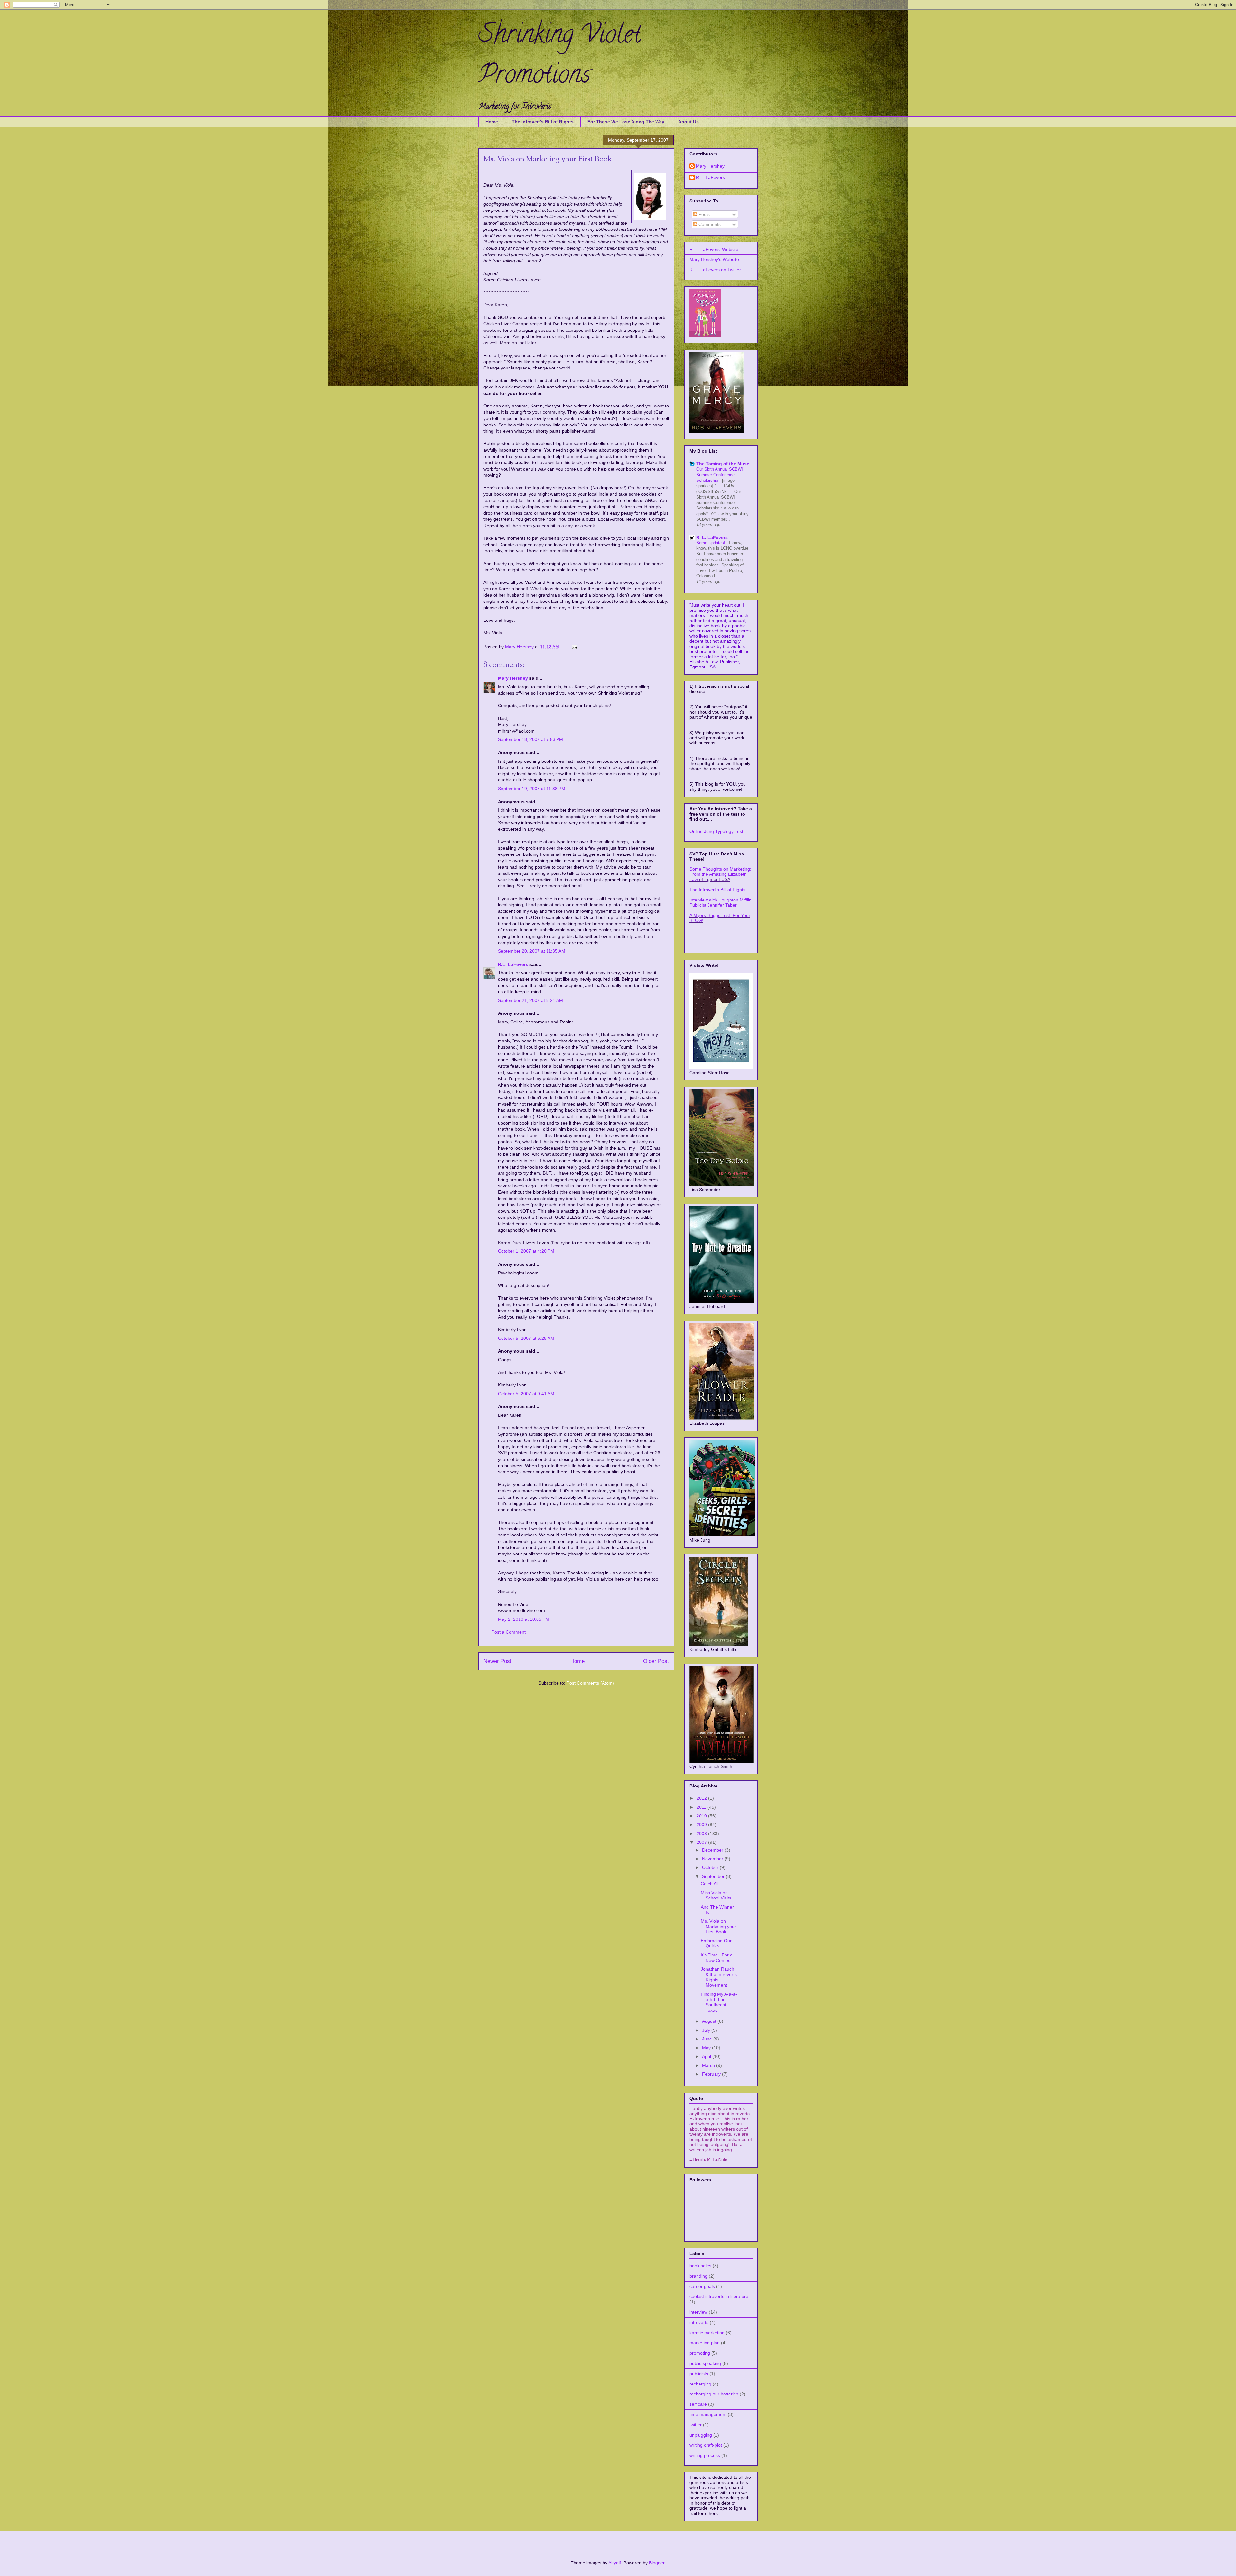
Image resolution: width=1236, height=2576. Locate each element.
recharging (700, 2384)
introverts (699, 2322)
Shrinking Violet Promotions (560, 57)
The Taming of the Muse (723, 464)
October (711, 1867)
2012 (702, 1798)
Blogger (657, 2563)
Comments (709, 224)
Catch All (710, 1884)
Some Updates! (711, 543)
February (712, 2074)
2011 (702, 1807)
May (707, 2048)
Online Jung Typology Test (716, 831)
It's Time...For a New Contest (717, 1958)
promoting (700, 2353)
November (713, 1859)
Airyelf (615, 2563)
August (710, 2021)
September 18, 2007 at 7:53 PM (530, 739)
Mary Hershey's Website (714, 259)
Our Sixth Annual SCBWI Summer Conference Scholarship (720, 475)
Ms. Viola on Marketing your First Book (718, 1927)
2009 (702, 1825)
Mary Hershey (520, 647)
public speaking (705, 2363)
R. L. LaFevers (712, 537)
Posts (703, 214)
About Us (688, 122)
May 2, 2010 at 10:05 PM (524, 1619)
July (707, 2030)
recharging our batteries (714, 2394)
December (713, 1850)
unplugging (701, 2435)
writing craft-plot (706, 2445)
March (709, 2065)
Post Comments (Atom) (590, 1683)
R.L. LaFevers (513, 964)
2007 (702, 1842)
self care (698, 2404)
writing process (705, 2455)
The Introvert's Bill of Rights (543, 122)
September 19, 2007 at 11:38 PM (532, 789)
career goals (702, 2286)
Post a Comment (509, 1632)
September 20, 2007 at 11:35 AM (532, 951)
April (707, 2056)
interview (698, 2312)
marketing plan (705, 2343)
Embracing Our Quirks (716, 1943)
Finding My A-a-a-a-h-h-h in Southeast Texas (719, 2002)
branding (698, 2276)
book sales (700, 2266)
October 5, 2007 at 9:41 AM (526, 1394)
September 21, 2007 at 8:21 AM (530, 1000)
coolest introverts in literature (719, 2296)
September (714, 1876)
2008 (702, 1834)
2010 (702, 1816)
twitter (696, 2425)
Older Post (656, 1661)
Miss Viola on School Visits (716, 1895)
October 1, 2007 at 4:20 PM (526, 1251)
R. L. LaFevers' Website (714, 249)
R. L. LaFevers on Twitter (715, 270)
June (708, 2039)
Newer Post (497, 1661)
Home (492, 122)
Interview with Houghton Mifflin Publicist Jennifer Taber (721, 902)
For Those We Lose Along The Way (626, 122)
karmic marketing (707, 2333)
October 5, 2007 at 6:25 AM (526, 1338)
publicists (699, 2374)
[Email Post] (574, 647)
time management (708, 2414)
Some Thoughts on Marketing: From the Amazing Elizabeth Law (720, 874)
